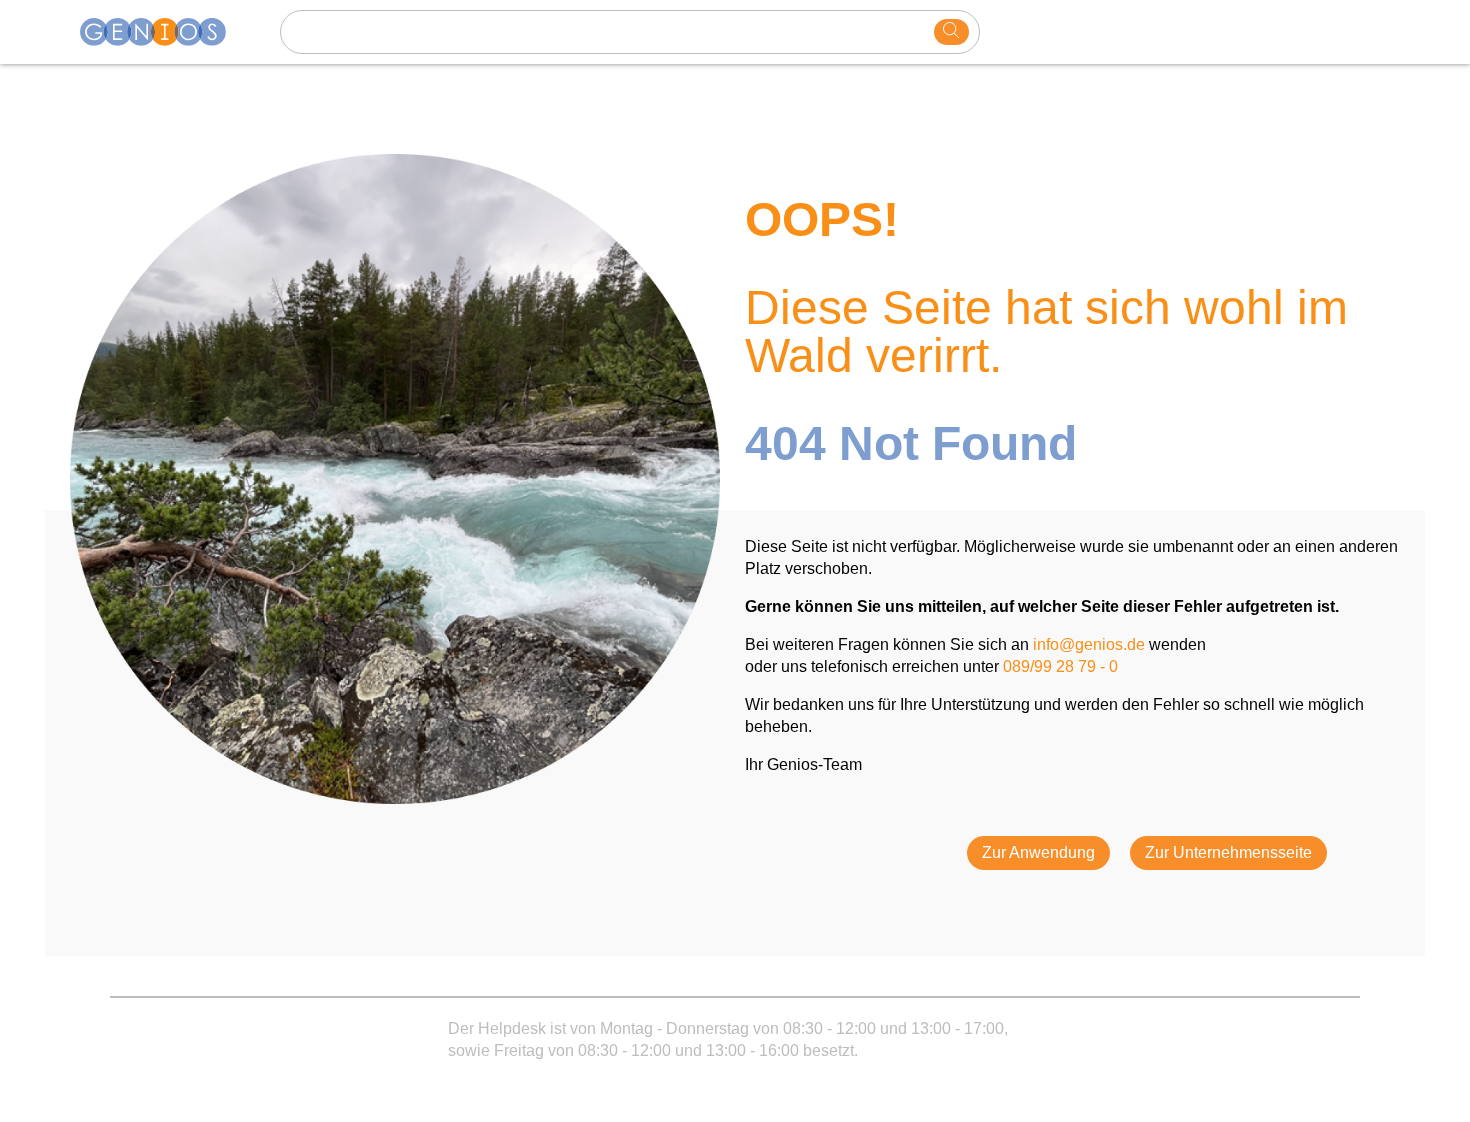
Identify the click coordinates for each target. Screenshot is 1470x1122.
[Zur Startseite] (165, 32)
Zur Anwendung (1038, 852)
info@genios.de (1089, 644)
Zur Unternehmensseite (1228, 852)
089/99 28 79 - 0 (1060, 666)
